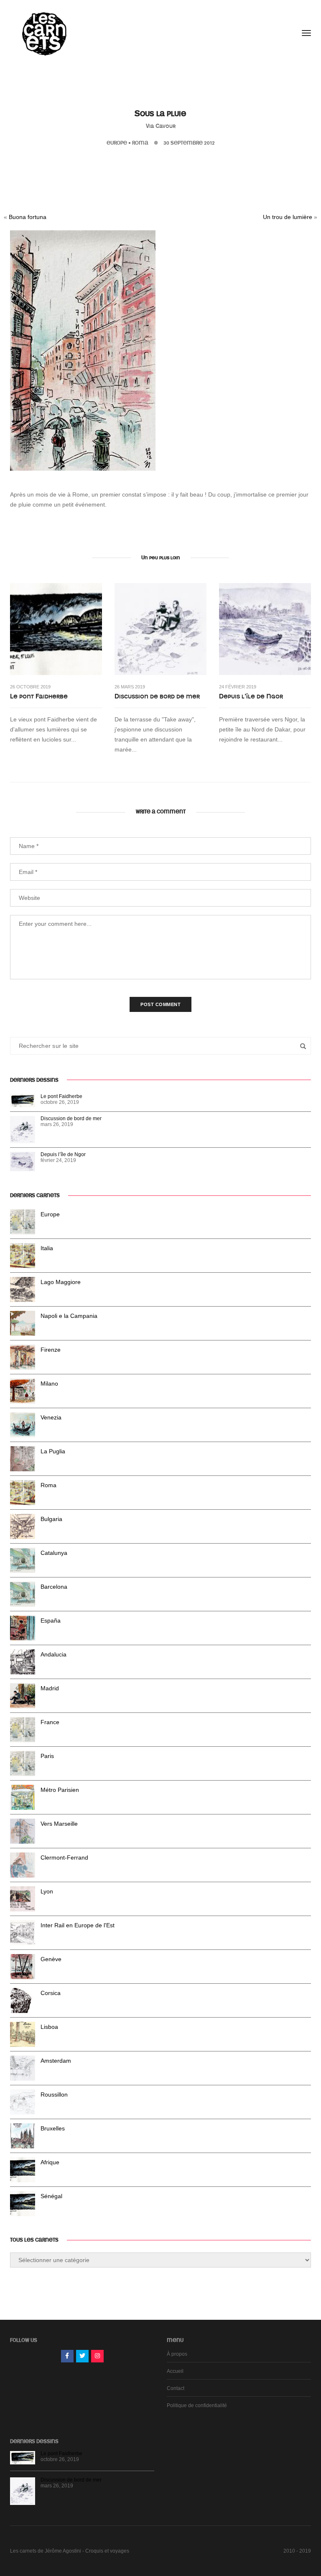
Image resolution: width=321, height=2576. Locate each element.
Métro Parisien (60, 1790)
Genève (51, 1959)
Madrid (50, 1688)
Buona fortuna (28, 217)
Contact (176, 2388)
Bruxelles (53, 2128)
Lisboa (49, 2027)
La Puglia (53, 1451)
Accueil (175, 2371)
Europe (117, 143)
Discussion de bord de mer (157, 696)
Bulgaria (51, 1519)
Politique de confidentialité (197, 2405)
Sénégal (51, 2196)
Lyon (47, 1891)
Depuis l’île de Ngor (251, 696)
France (50, 1722)
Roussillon (54, 2094)
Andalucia (53, 1654)
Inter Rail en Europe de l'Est (78, 1925)
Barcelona (54, 1587)
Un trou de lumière (288, 217)
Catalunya (54, 1553)
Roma (140, 143)
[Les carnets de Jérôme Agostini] (43, 33)
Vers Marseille (59, 1824)
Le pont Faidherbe (39, 696)
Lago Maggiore (61, 1282)
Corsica (51, 1993)
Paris (47, 1756)
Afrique (50, 2162)
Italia (47, 1248)
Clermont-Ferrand (64, 1857)
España (51, 1621)
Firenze (51, 1350)
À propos (177, 2354)
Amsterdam (56, 2061)
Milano (49, 1384)
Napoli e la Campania (69, 1316)
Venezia (51, 1417)
